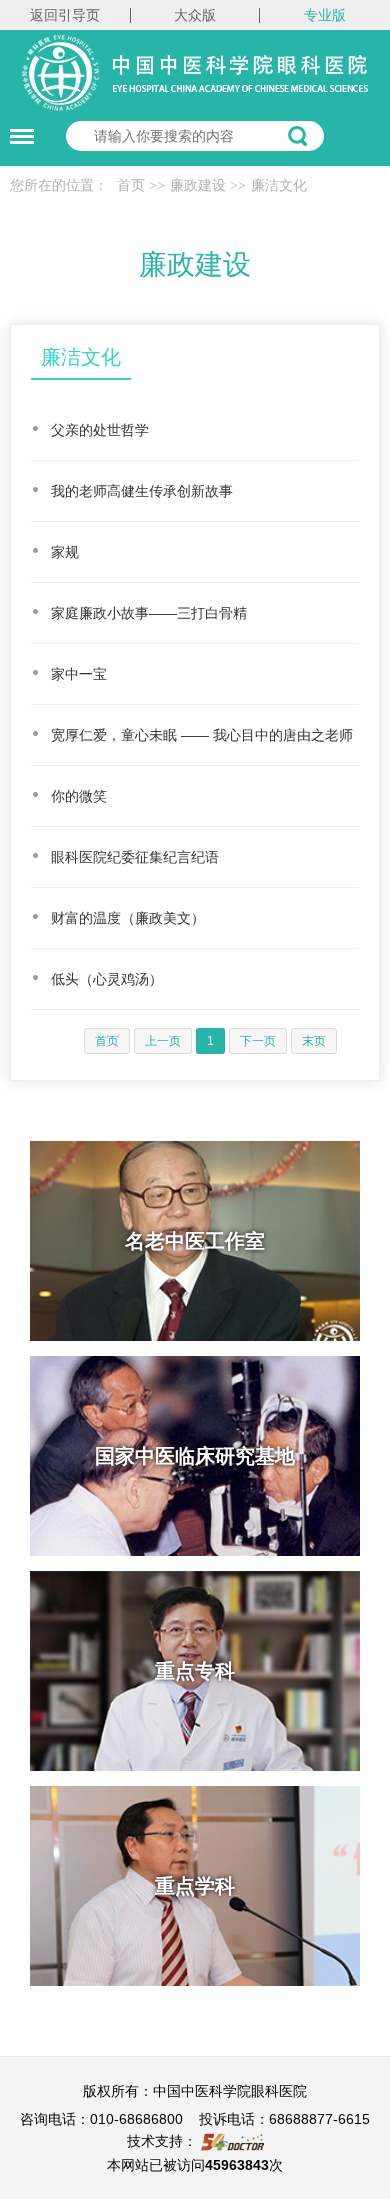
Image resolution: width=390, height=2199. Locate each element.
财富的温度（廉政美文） (128, 918)
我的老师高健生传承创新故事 (142, 491)
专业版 (325, 15)
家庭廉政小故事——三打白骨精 (149, 613)
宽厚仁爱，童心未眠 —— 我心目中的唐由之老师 (202, 735)
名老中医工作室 (195, 1241)
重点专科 (195, 1671)
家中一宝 (79, 674)
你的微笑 (79, 796)
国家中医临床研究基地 (195, 1456)
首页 (131, 185)
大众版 (195, 15)
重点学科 (195, 1886)
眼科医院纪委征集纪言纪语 (135, 857)
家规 (65, 552)
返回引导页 (65, 15)
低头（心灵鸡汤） (107, 979)
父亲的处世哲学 (100, 430)
